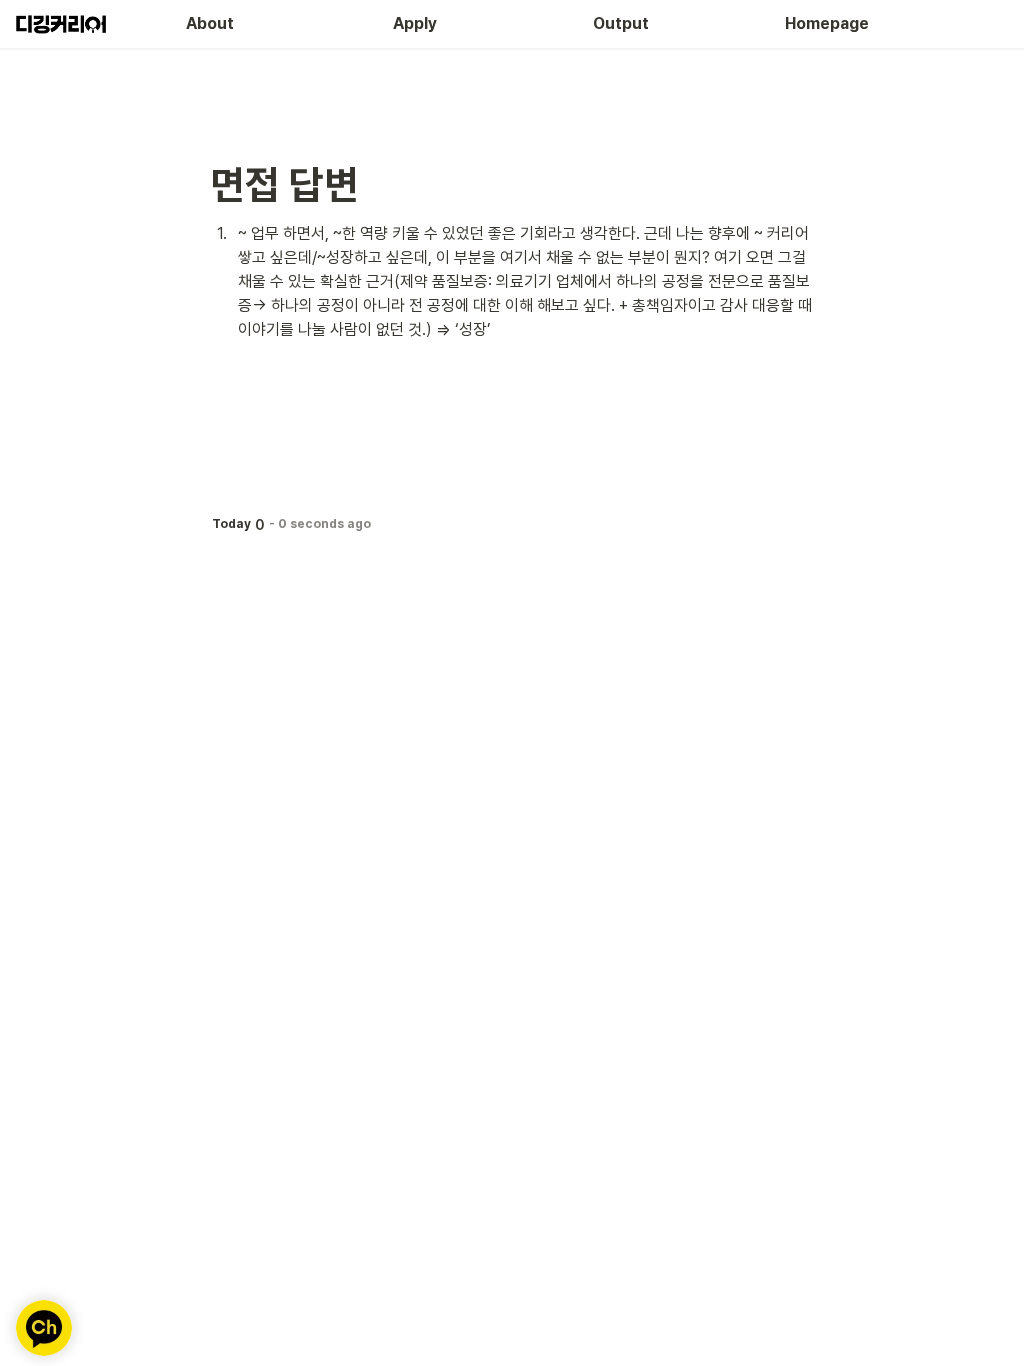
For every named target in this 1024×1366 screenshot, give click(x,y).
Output (621, 23)
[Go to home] (59, 24)
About (210, 23)
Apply (415, 23)
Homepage (827, 23)
